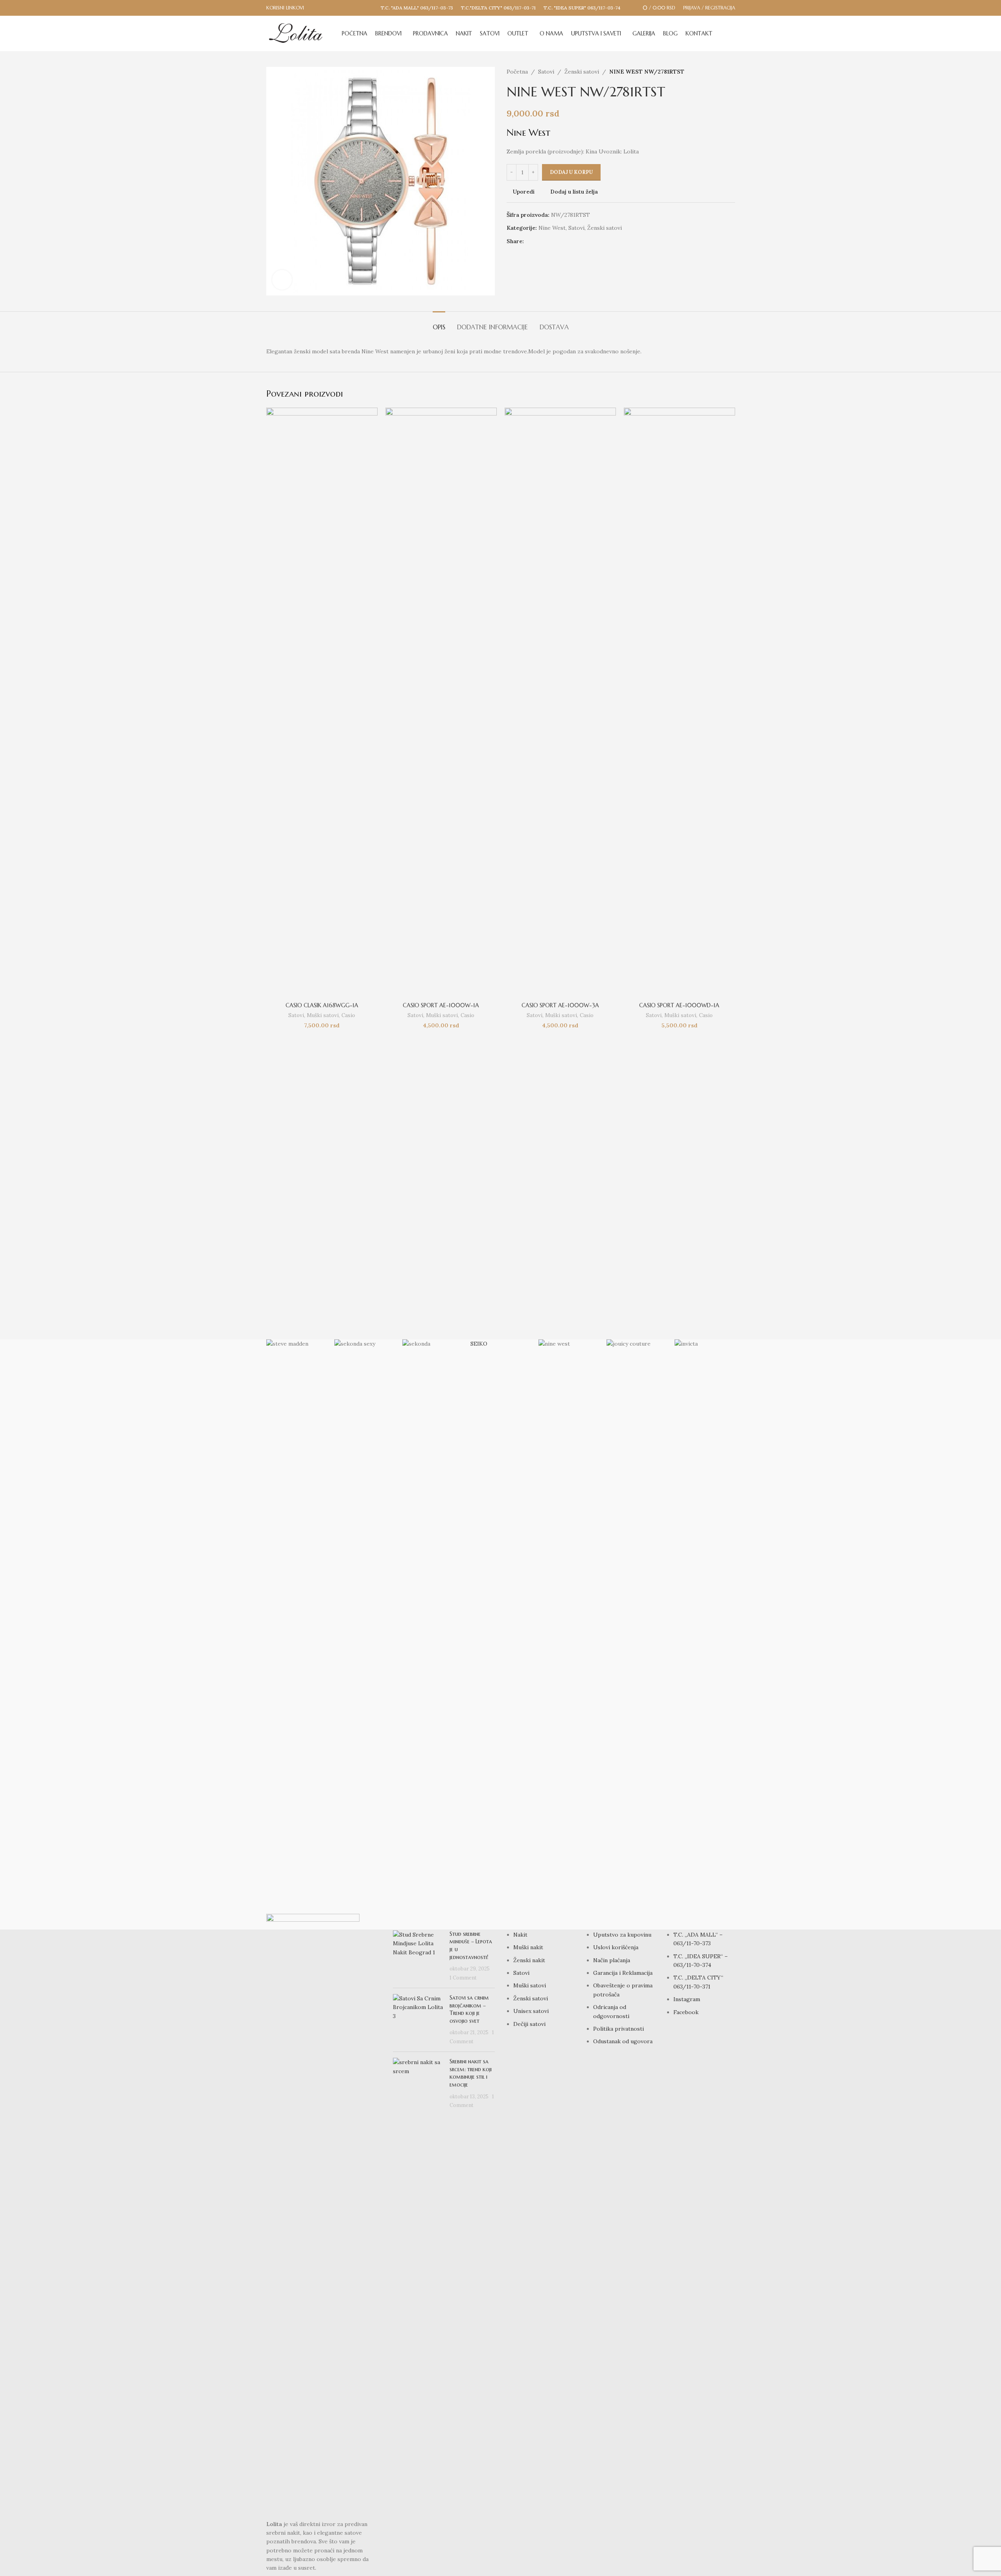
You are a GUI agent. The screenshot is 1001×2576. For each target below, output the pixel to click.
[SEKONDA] (432, 1634)
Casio (348, 1015)
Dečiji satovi (529, 2024)
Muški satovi (323, 1015)
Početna (517, 72)
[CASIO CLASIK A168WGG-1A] (322, 703)
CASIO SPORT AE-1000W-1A (441, 1005)
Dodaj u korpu (571, 172)
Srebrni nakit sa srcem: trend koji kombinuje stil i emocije (471, 2073)
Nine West (552, 228)
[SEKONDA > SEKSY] (364, 1634)
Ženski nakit (529, 1960)
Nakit (520, 1935)
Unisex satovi (531, 2011)
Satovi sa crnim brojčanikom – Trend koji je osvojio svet (469, 2009)
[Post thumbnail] (418, 1956)
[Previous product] (712, 72)
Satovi (546, 72)
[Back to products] (721, 72)
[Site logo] (296, 33)
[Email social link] (538, 241)
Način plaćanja (612, 1960)
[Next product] (730, 72)
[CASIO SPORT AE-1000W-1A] (441, 703)
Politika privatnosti (618, 2029)
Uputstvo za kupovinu (622, 1935)
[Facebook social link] (529, 241)
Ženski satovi (582, 72)
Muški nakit (528, 1947)
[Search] (732, 33)
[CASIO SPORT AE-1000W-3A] (560, 703)
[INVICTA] (705, 1634)
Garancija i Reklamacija (623, 1973)
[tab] (439, 323)
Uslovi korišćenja (616, 1947)
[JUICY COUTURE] (637, 1634)
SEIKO (479, 1344)
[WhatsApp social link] (548, 241)
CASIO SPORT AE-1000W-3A (560, 1005)
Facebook (686, 2012)
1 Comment (463, 1978)
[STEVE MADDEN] (296, 1634)
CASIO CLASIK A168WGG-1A (322, 1005)
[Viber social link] (557, 241)
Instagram (687, 1999)
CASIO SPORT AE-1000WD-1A (679, 1005)
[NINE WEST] (569, 1634)
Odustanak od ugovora (623, 2041)
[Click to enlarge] (282, 280)
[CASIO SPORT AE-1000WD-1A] (679, 703)
